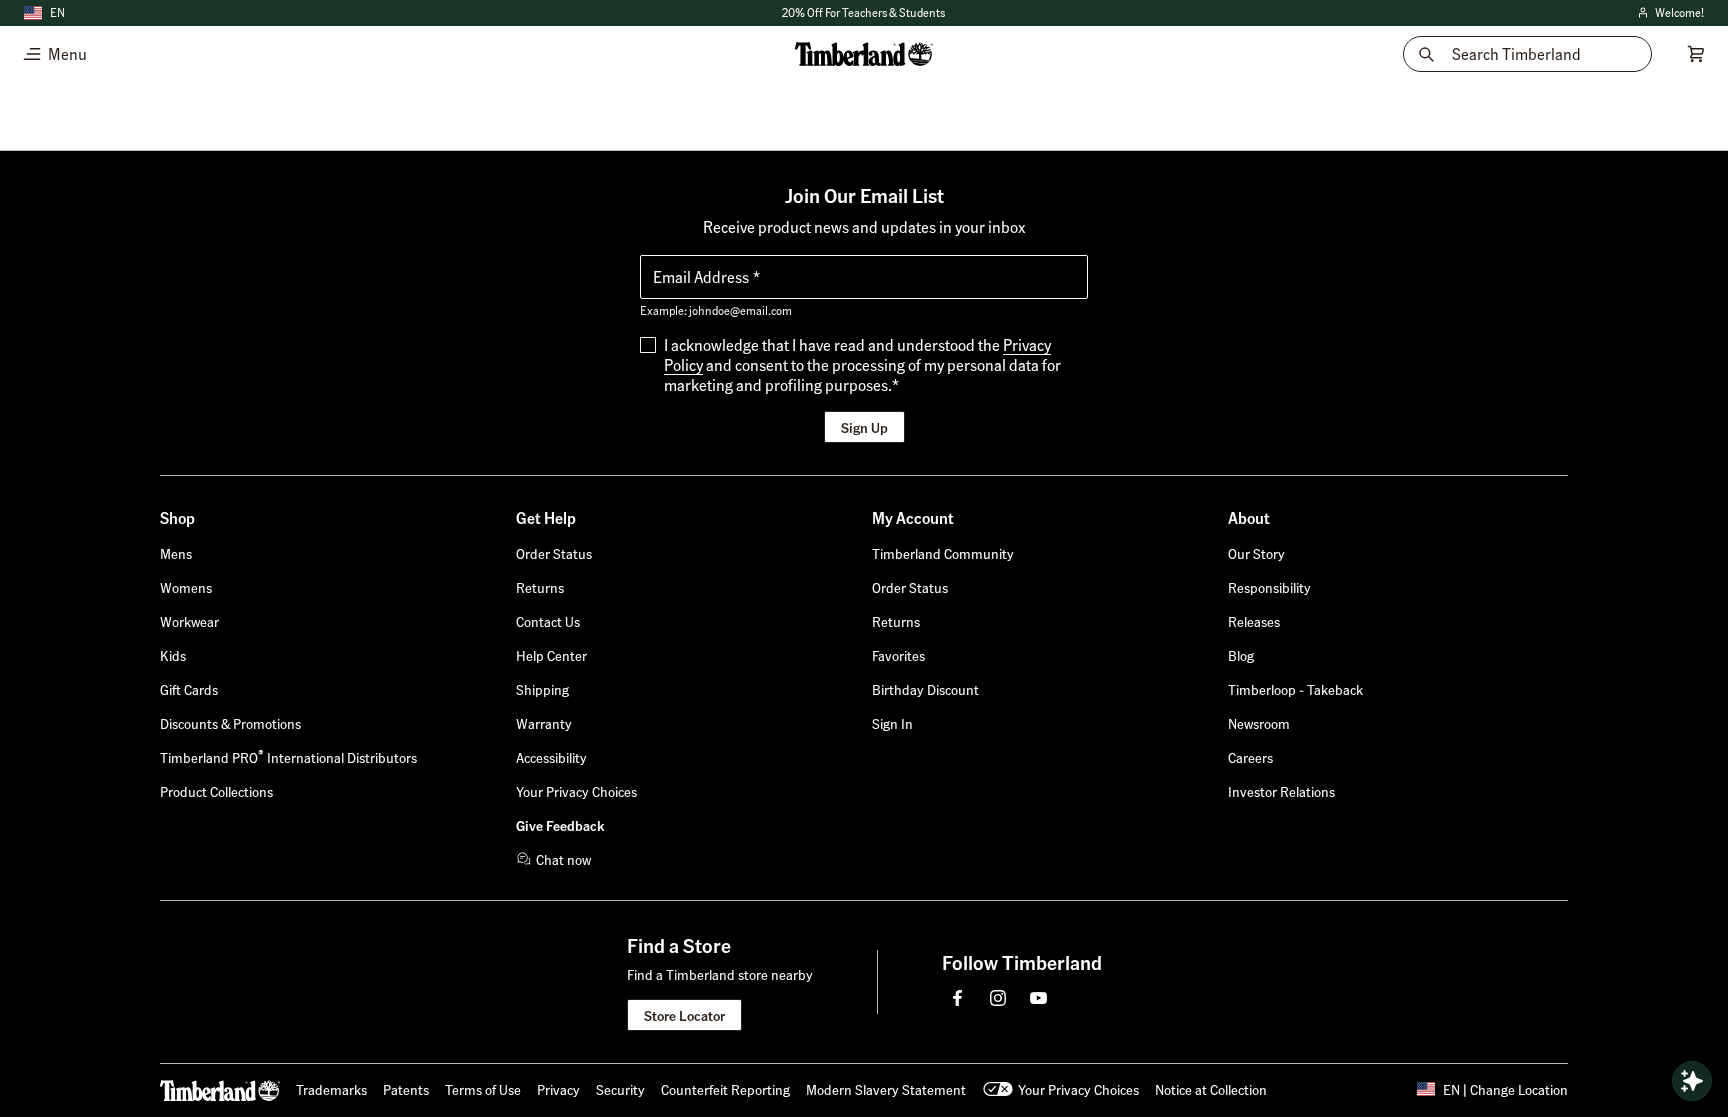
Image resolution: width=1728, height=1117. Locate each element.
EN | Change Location (1505, 1089)
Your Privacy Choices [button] (1078, 1089)
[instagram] (998, 998)
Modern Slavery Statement (886, 1089)
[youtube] (1038, 998)
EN (57, 12)
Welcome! (1669, 13)
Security (620, 1089)
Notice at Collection (1211, 1089)
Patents (406, 1089)
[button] (892, 723)
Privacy (558, 1089)
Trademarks (331, 1089)
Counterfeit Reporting (725, 1089)
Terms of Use (483, 1089)
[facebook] (958, 998)
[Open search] (1692, 1081)
